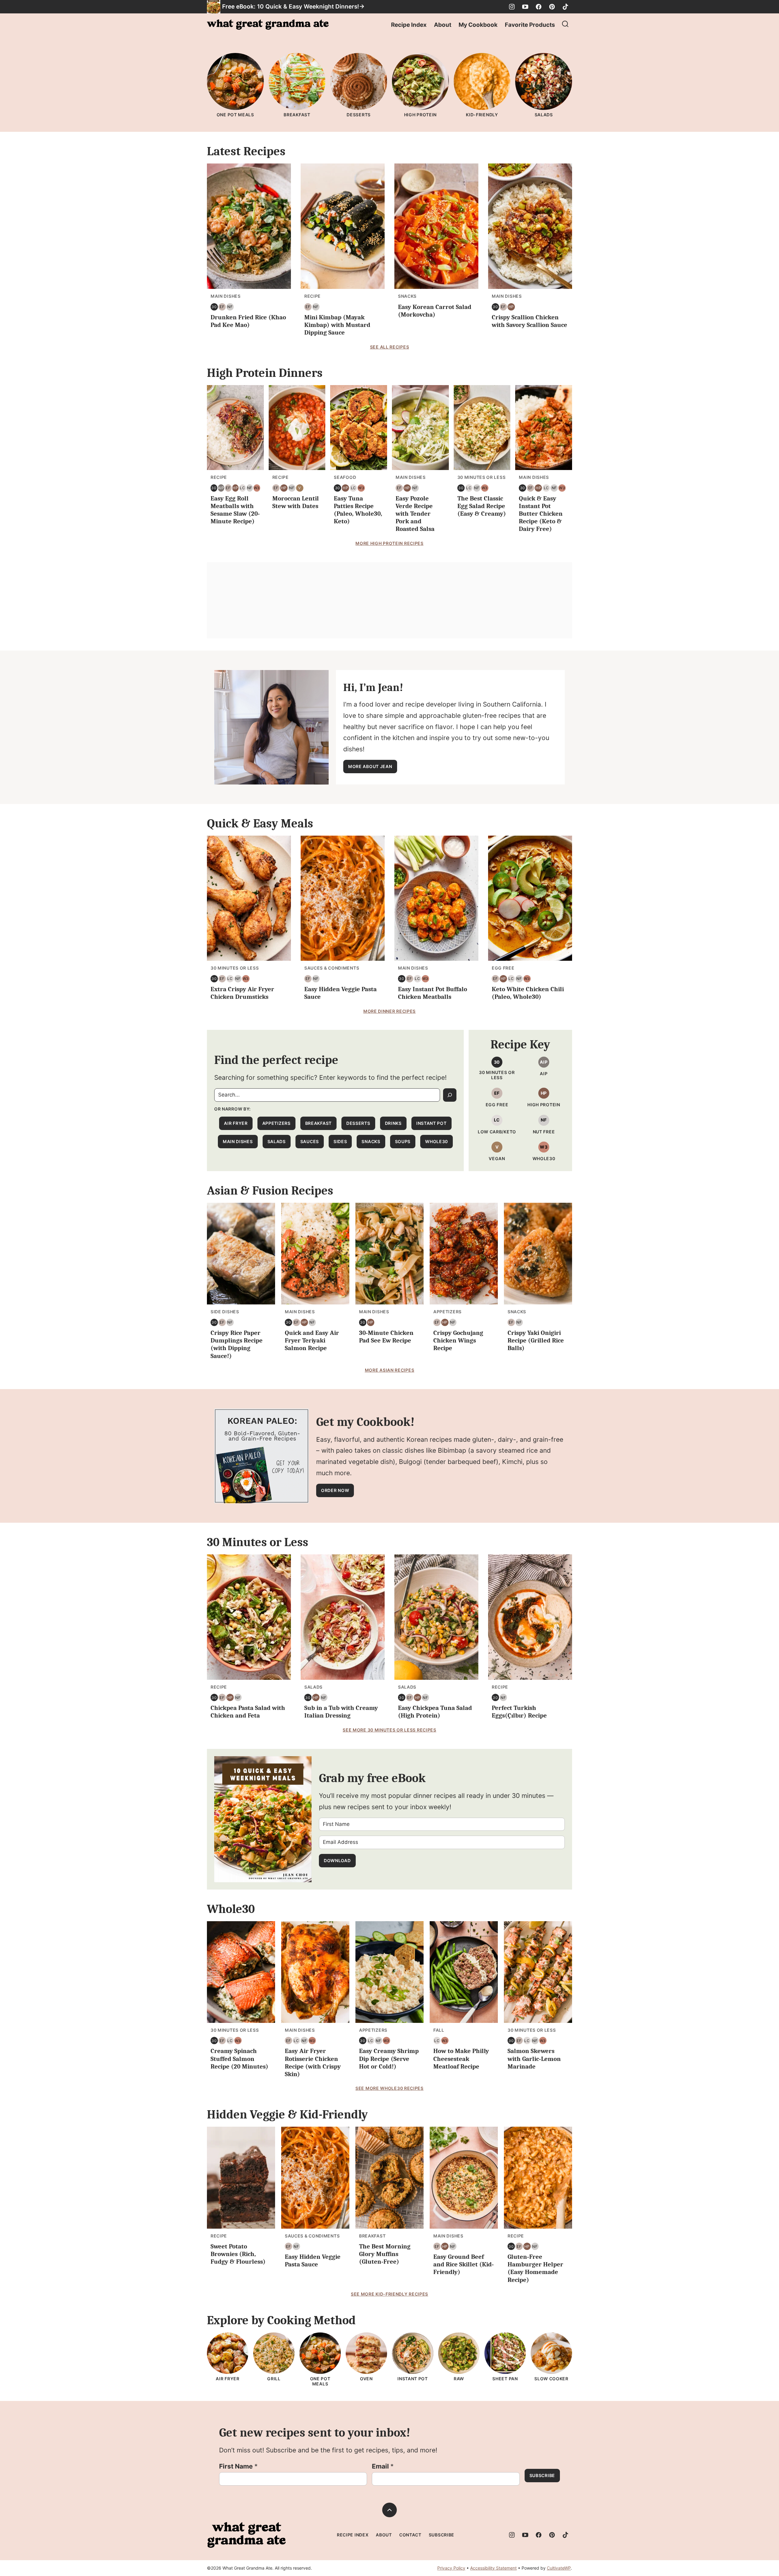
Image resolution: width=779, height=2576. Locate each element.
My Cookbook (478, 25)
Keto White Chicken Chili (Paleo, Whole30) (528, 993)
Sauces (310, 1141)
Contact (410, 2535)
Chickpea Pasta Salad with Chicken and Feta (248, 1712)
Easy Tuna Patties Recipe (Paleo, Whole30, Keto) (358, 510)
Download (337, 1860)
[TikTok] (565, 7)
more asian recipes (390, 1370)
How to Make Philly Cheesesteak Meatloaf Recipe (461, 2058)
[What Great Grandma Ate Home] (268, 25)
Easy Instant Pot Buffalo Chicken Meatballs (433, 993)
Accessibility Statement (493, 2568)
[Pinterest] (552, 7)
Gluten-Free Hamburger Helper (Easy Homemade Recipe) (535, 2268)
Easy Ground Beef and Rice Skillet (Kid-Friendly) (464, 2264)
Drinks (393, 1123)
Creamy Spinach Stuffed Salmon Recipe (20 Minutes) (239, 2058)
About (443, 25)
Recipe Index (409, 25)
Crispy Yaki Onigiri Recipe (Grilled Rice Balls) (536, 1340)
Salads (277, 1141)
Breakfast (318, 1123)
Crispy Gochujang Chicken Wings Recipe (458, 1340)
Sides (340, 1141)
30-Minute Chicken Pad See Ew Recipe (386, 1337)
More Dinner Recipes (389, 1011)
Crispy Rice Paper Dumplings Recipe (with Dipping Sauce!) (237, 1344)
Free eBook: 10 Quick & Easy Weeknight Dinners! (291, 7)
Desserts (358, 1123)
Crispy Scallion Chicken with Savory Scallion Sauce (529, 321)
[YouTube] (525, 7)
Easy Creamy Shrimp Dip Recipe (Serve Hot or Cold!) (389, 2058)
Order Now (335, 1490)
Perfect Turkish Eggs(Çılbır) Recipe (519, 1712)
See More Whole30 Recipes (389, 2088)
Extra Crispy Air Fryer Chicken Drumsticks (242, 993)
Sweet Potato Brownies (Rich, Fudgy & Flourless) (238, 2254)
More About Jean (370, 766)
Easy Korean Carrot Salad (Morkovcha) (435, 311)
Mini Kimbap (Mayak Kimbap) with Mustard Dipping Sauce (337, 325)
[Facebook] (539, 7)
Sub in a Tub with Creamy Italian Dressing (341, 1712)
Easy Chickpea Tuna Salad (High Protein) (435, 1712)
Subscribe (542, 2475)
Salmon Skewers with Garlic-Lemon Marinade (534, 2058)
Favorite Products (530, 25)
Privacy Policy (451, 2568)
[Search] (565, 24)
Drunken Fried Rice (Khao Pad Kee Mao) (248, 321)
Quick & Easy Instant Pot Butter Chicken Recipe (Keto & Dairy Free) (541, 514)
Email (383, 2466)
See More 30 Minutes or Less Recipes (389, 1730)
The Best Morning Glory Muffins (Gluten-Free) (385, 2254)
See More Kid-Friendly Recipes (389, 2294)
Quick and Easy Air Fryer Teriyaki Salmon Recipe (312, 1340)
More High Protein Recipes (389, 543)
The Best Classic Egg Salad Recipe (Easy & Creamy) (482, 506)
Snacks (371, 1141)
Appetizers (276, 1123)
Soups (403, 1141)
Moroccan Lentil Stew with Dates (296, 502)
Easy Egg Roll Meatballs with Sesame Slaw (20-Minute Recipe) (235, 510)
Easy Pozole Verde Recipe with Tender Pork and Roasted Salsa (415, 514)
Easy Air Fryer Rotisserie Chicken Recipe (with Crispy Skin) (313, 2062)
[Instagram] (512, 7)
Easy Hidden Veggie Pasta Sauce (313, 2260)
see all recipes (390, 347)
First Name (238, 2466)
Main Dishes (238, 1141)
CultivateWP (559, 2568)
